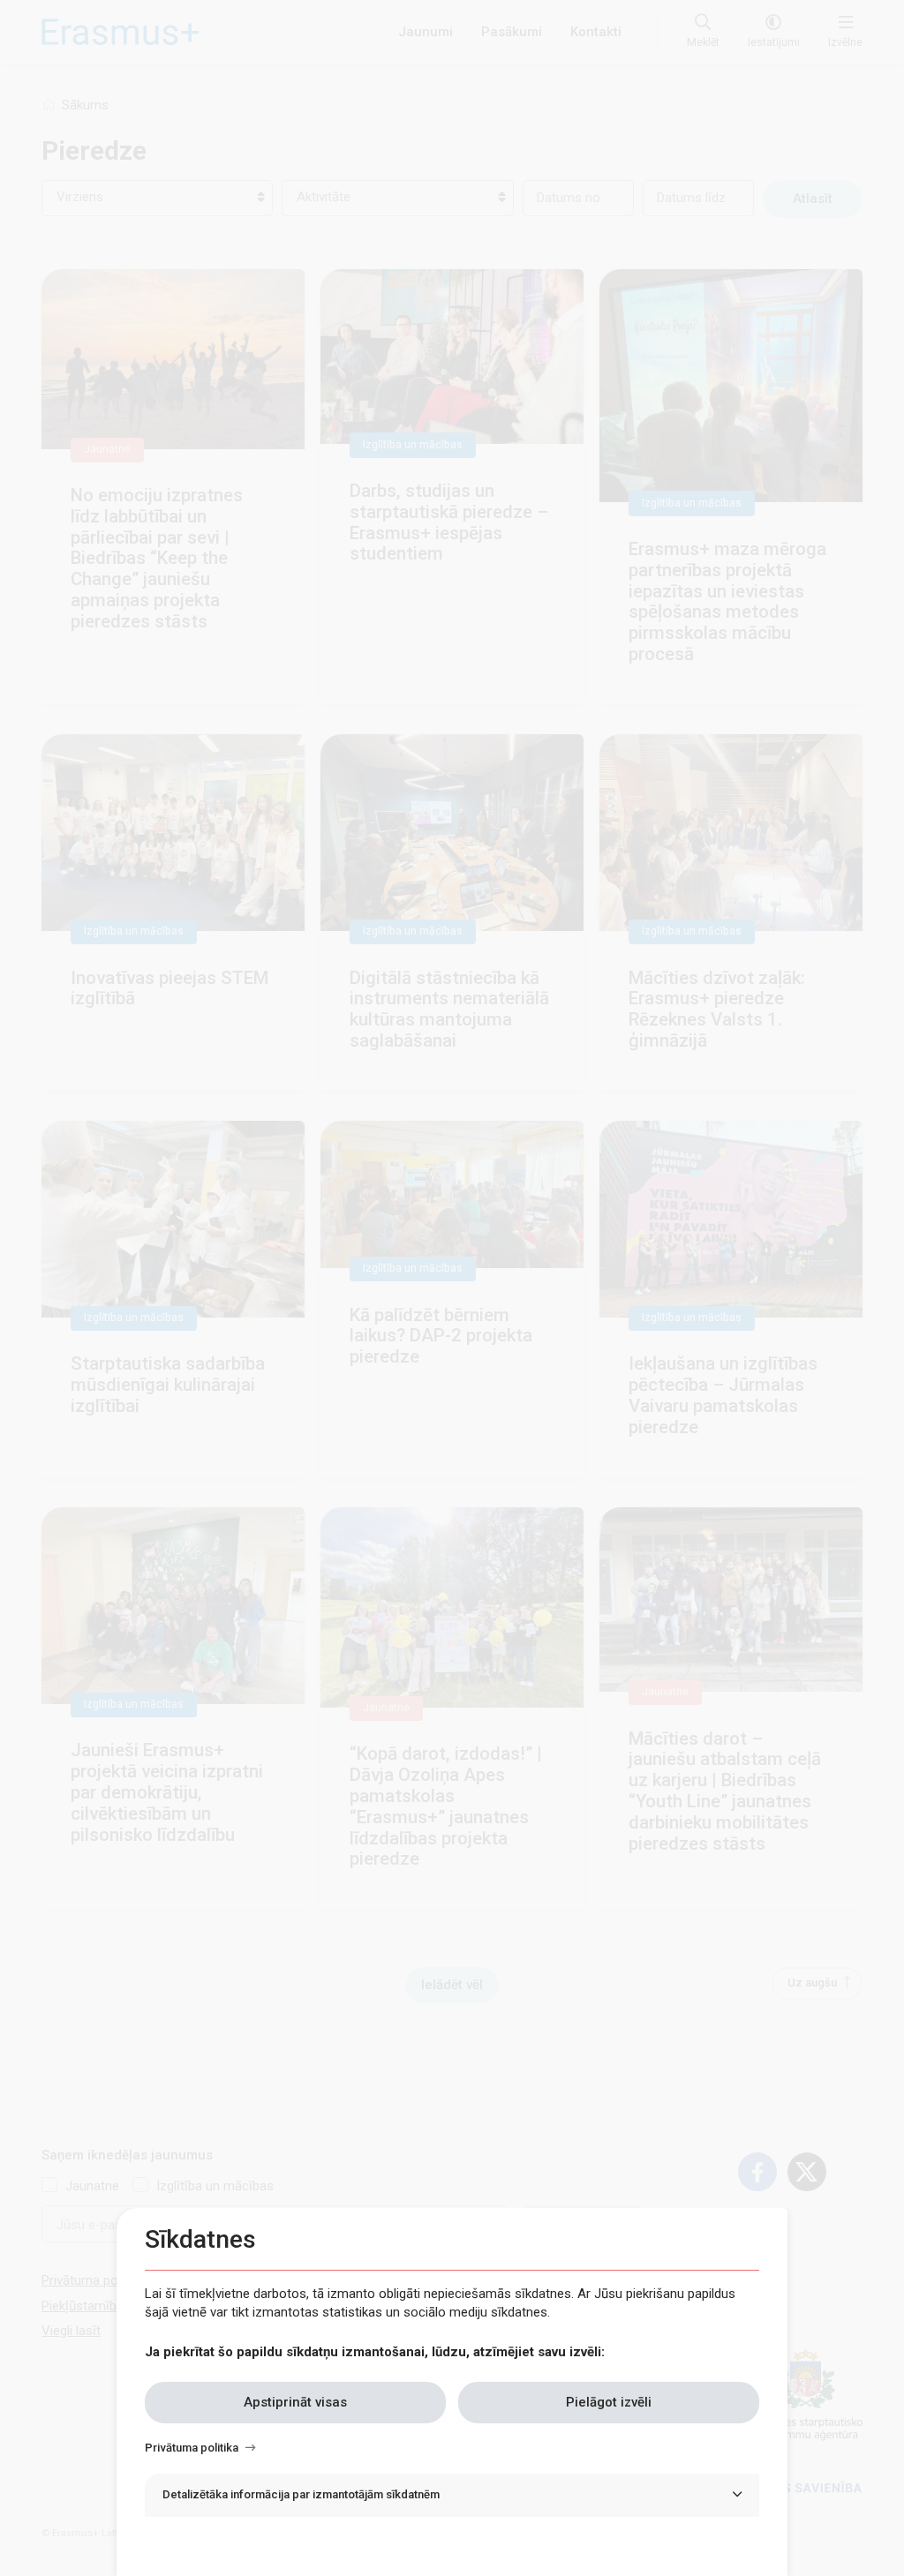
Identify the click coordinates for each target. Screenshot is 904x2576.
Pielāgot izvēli (609, 2402)
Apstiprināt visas (295, 2402)
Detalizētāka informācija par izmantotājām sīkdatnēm (301, 2494)
